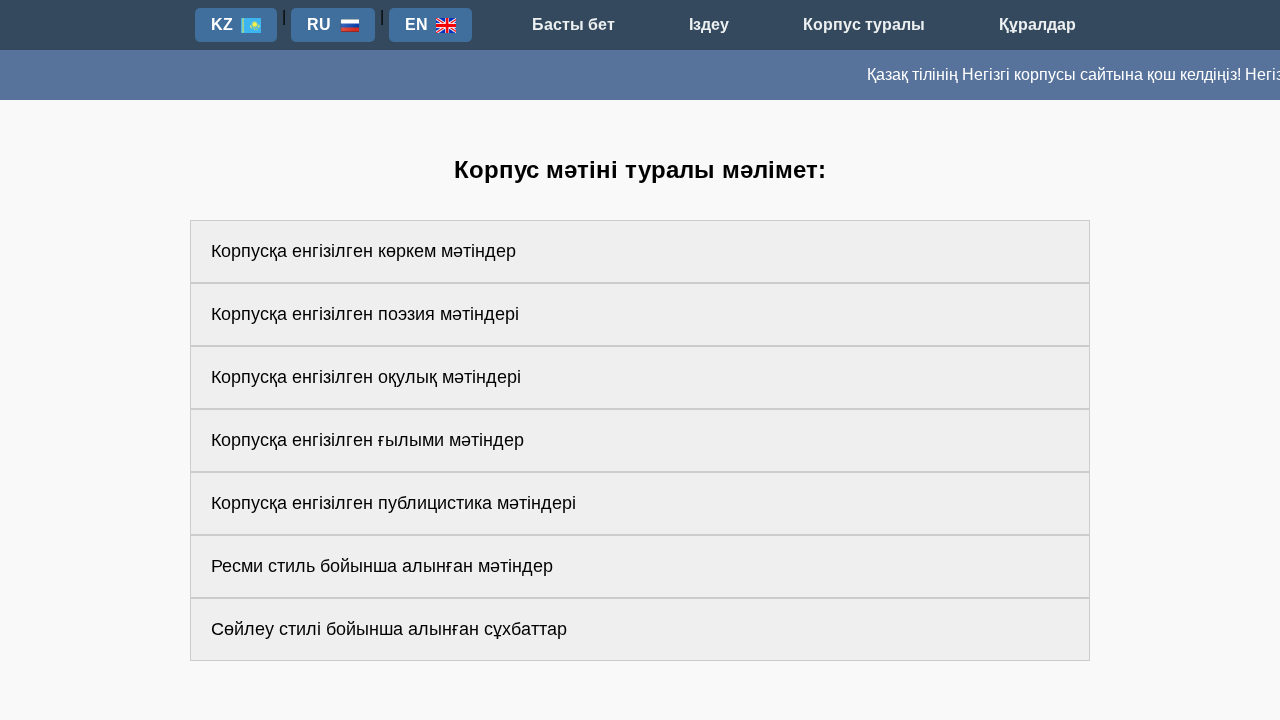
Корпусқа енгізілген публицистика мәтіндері (393, 503)
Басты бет (573, 24)
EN (416, 24)
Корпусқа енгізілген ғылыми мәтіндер (367, 440)
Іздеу (709, 24)
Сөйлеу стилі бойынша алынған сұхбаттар (389, 629)
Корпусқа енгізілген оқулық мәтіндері (366, 377)
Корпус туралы (864, 24)
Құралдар (1037, 24)
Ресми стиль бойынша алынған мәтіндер (382, 566)
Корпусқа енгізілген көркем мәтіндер (363, 251)
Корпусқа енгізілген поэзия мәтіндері (365, 314)
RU (319, 24)
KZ (222, 24)
